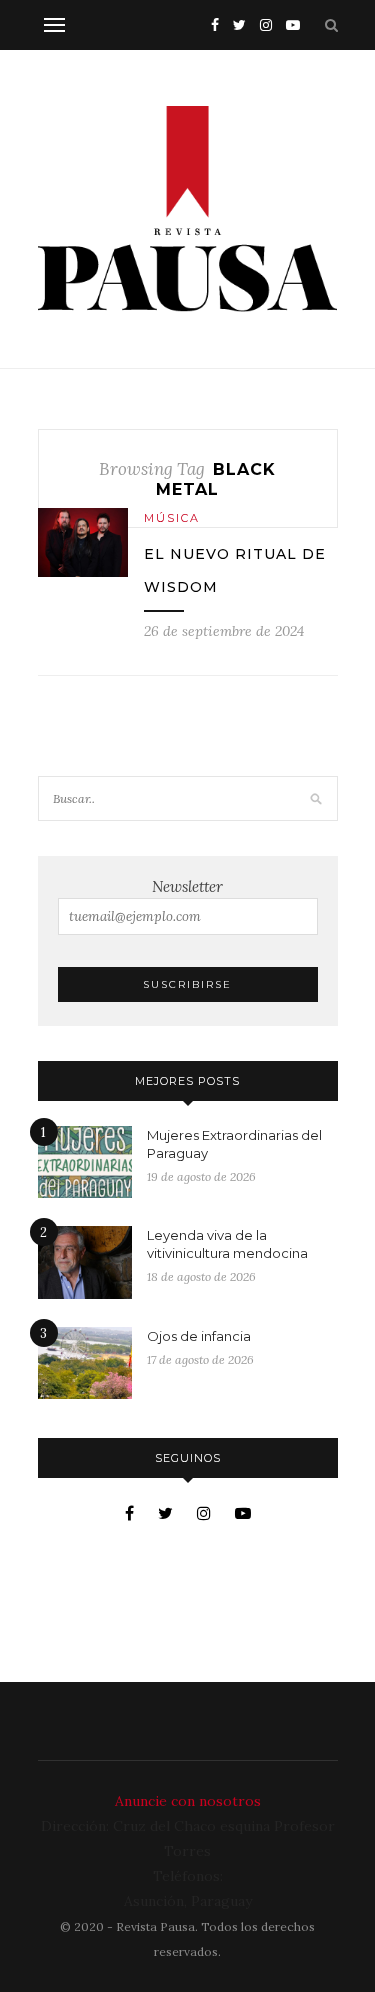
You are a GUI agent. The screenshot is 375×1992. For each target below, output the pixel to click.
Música (172, 518)
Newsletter (187, 886)
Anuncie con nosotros (188, 1801)
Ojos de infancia (199, 1336)
